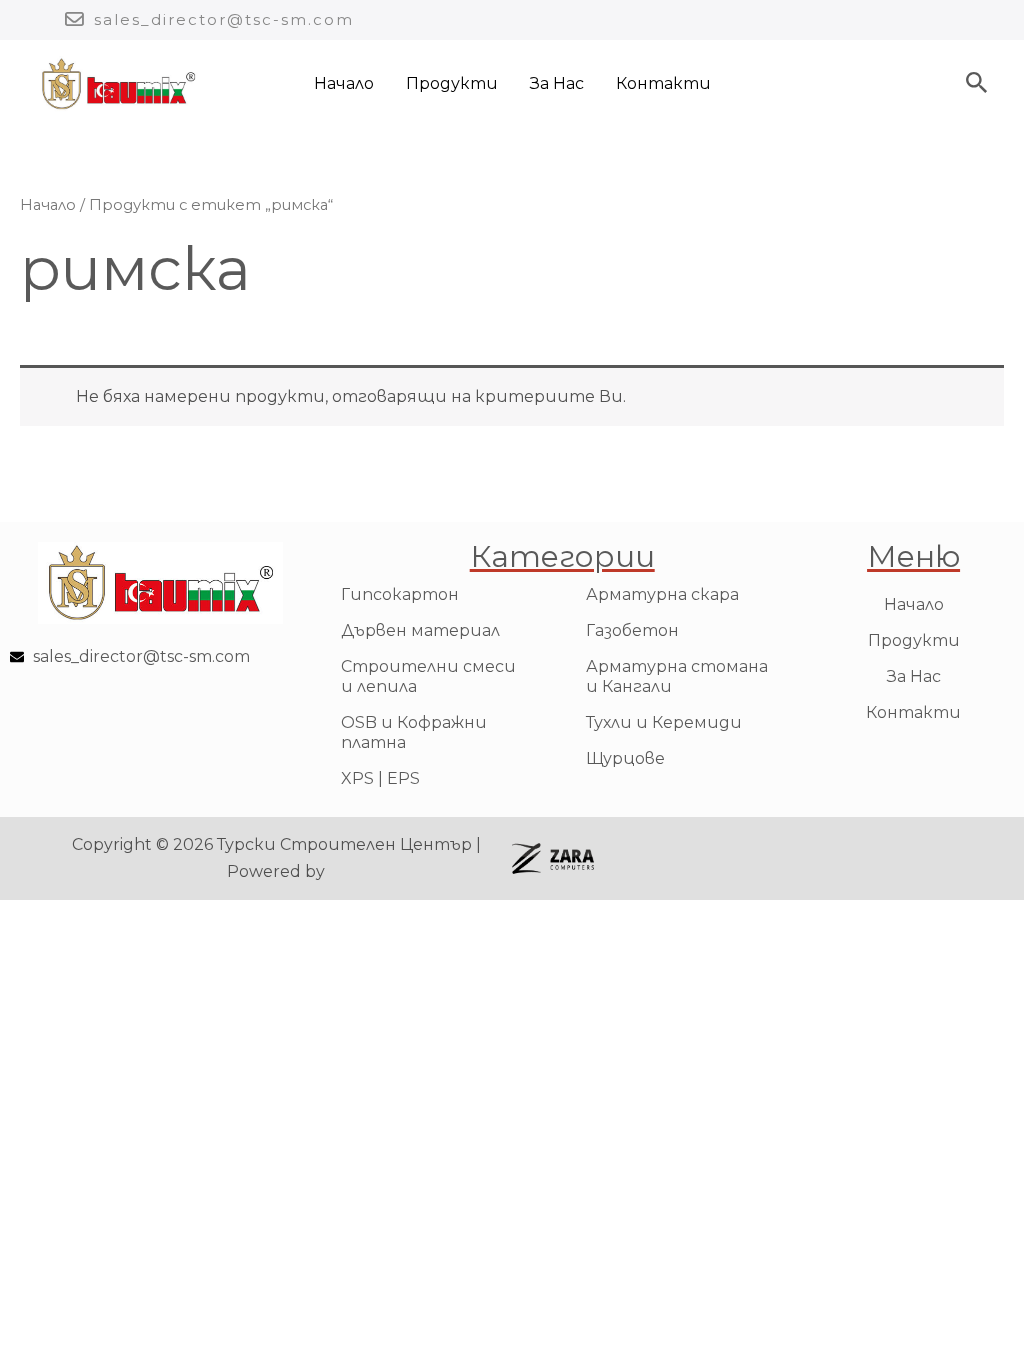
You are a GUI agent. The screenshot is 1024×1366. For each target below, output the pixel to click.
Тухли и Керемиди (664, 722)
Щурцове (625, 758)
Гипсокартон (400, 594)
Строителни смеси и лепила (428, 676)
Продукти (452, 83)
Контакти (663, 83)
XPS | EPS (380, 778)
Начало (344, 83)
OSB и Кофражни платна (414, 732)
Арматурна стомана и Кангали (677, 676)
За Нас (557, 83)
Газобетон (632, 630)
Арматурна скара (662, 594)
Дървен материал (420, 630)
